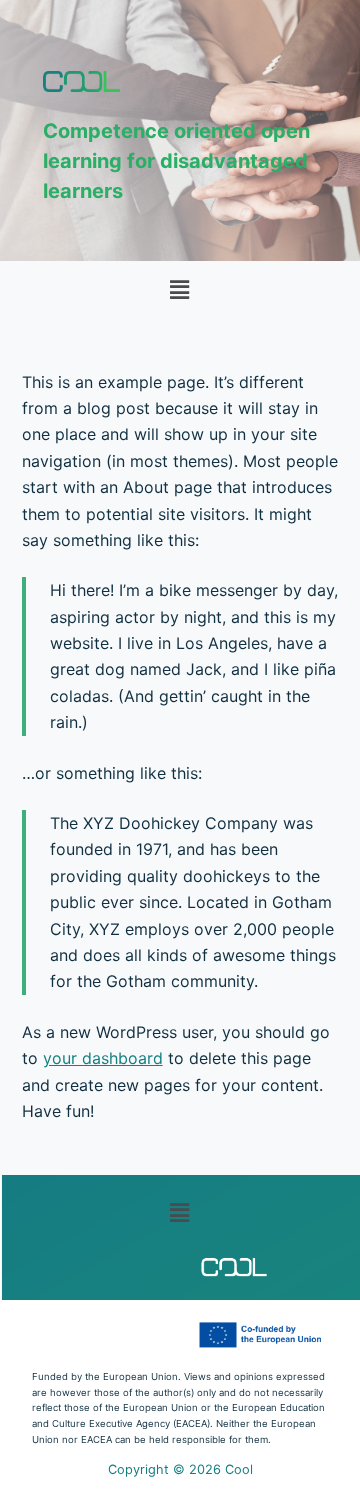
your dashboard (103, 1058)
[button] (180, 289)
